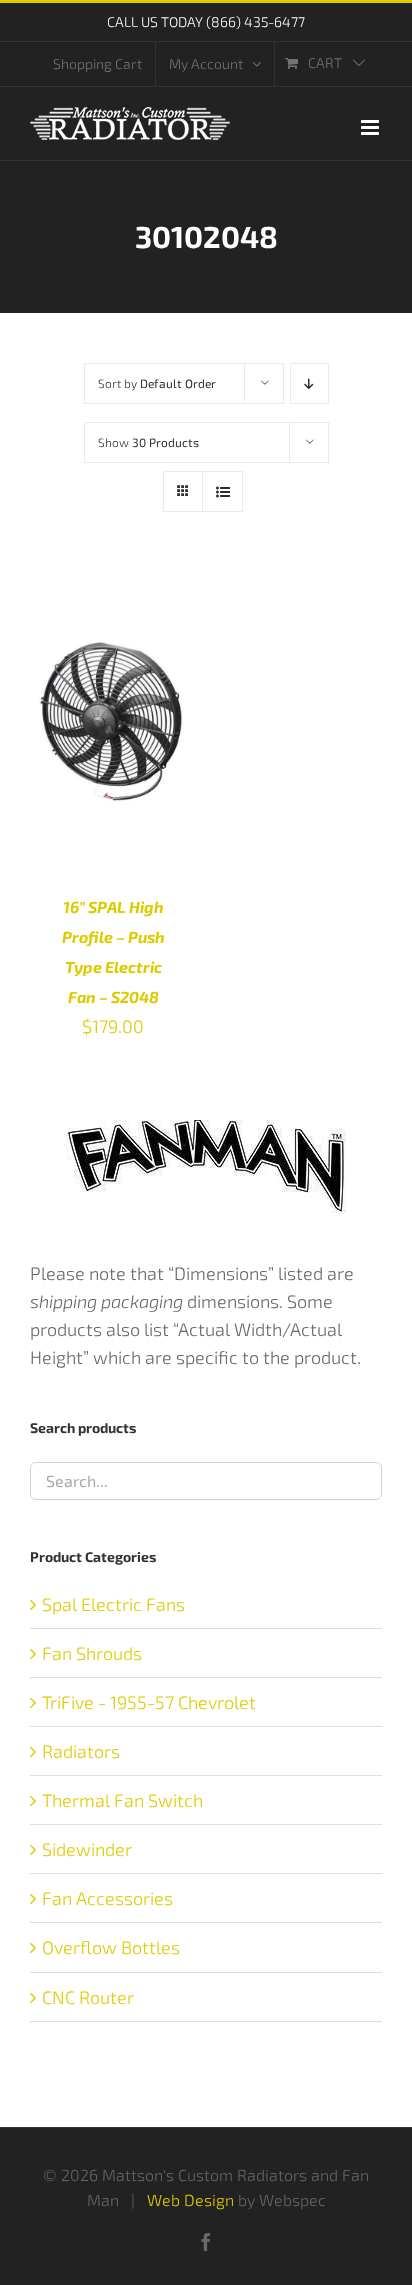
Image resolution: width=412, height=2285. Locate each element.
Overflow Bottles (111, 1947)
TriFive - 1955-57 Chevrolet (149, 1702)
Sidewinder (87, 1849)
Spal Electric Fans (113, 1604)
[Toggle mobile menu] (371, 127)
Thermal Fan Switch (122, 1800)
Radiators (81, 1751)
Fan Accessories (107, 1898)
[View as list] (222, 491)
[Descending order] (309, 383)
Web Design (190, 2199)
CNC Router (88, 1997)
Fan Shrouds (92, 1653)
